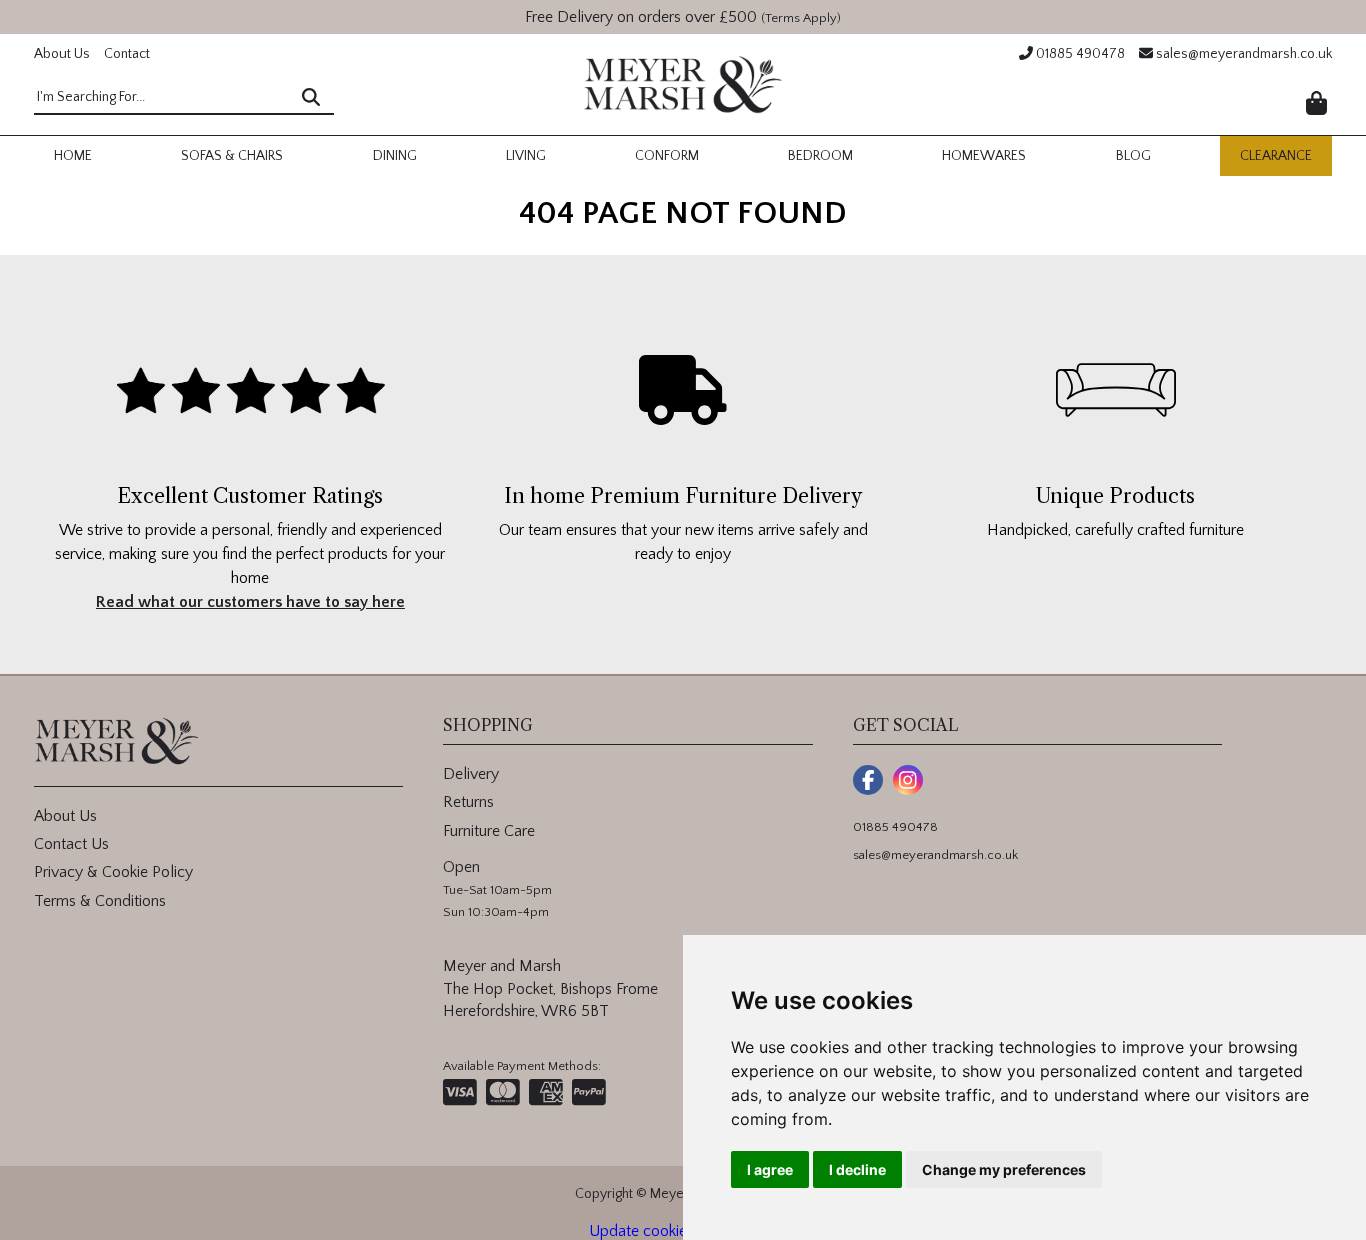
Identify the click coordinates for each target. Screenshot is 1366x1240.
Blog (1133, 156)
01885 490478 (1079, 54)
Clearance (1276, 156)
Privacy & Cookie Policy (113, 872)
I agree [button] (770, 1169)
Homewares (984, 156)
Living (526, 156)
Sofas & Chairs (232, 156)
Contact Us (71, 844)
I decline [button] (857, 1169)
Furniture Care (489, 831)
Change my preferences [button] (1004, 1169)
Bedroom (820, 156)
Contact (127, 54)
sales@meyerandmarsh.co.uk (1242, 54)
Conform (667, 156)
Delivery (471, 774)
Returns (468, 802)
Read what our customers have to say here (250, 602)
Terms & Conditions (100, 901)
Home (73, 156)
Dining (395, 156)
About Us (62, 54)
